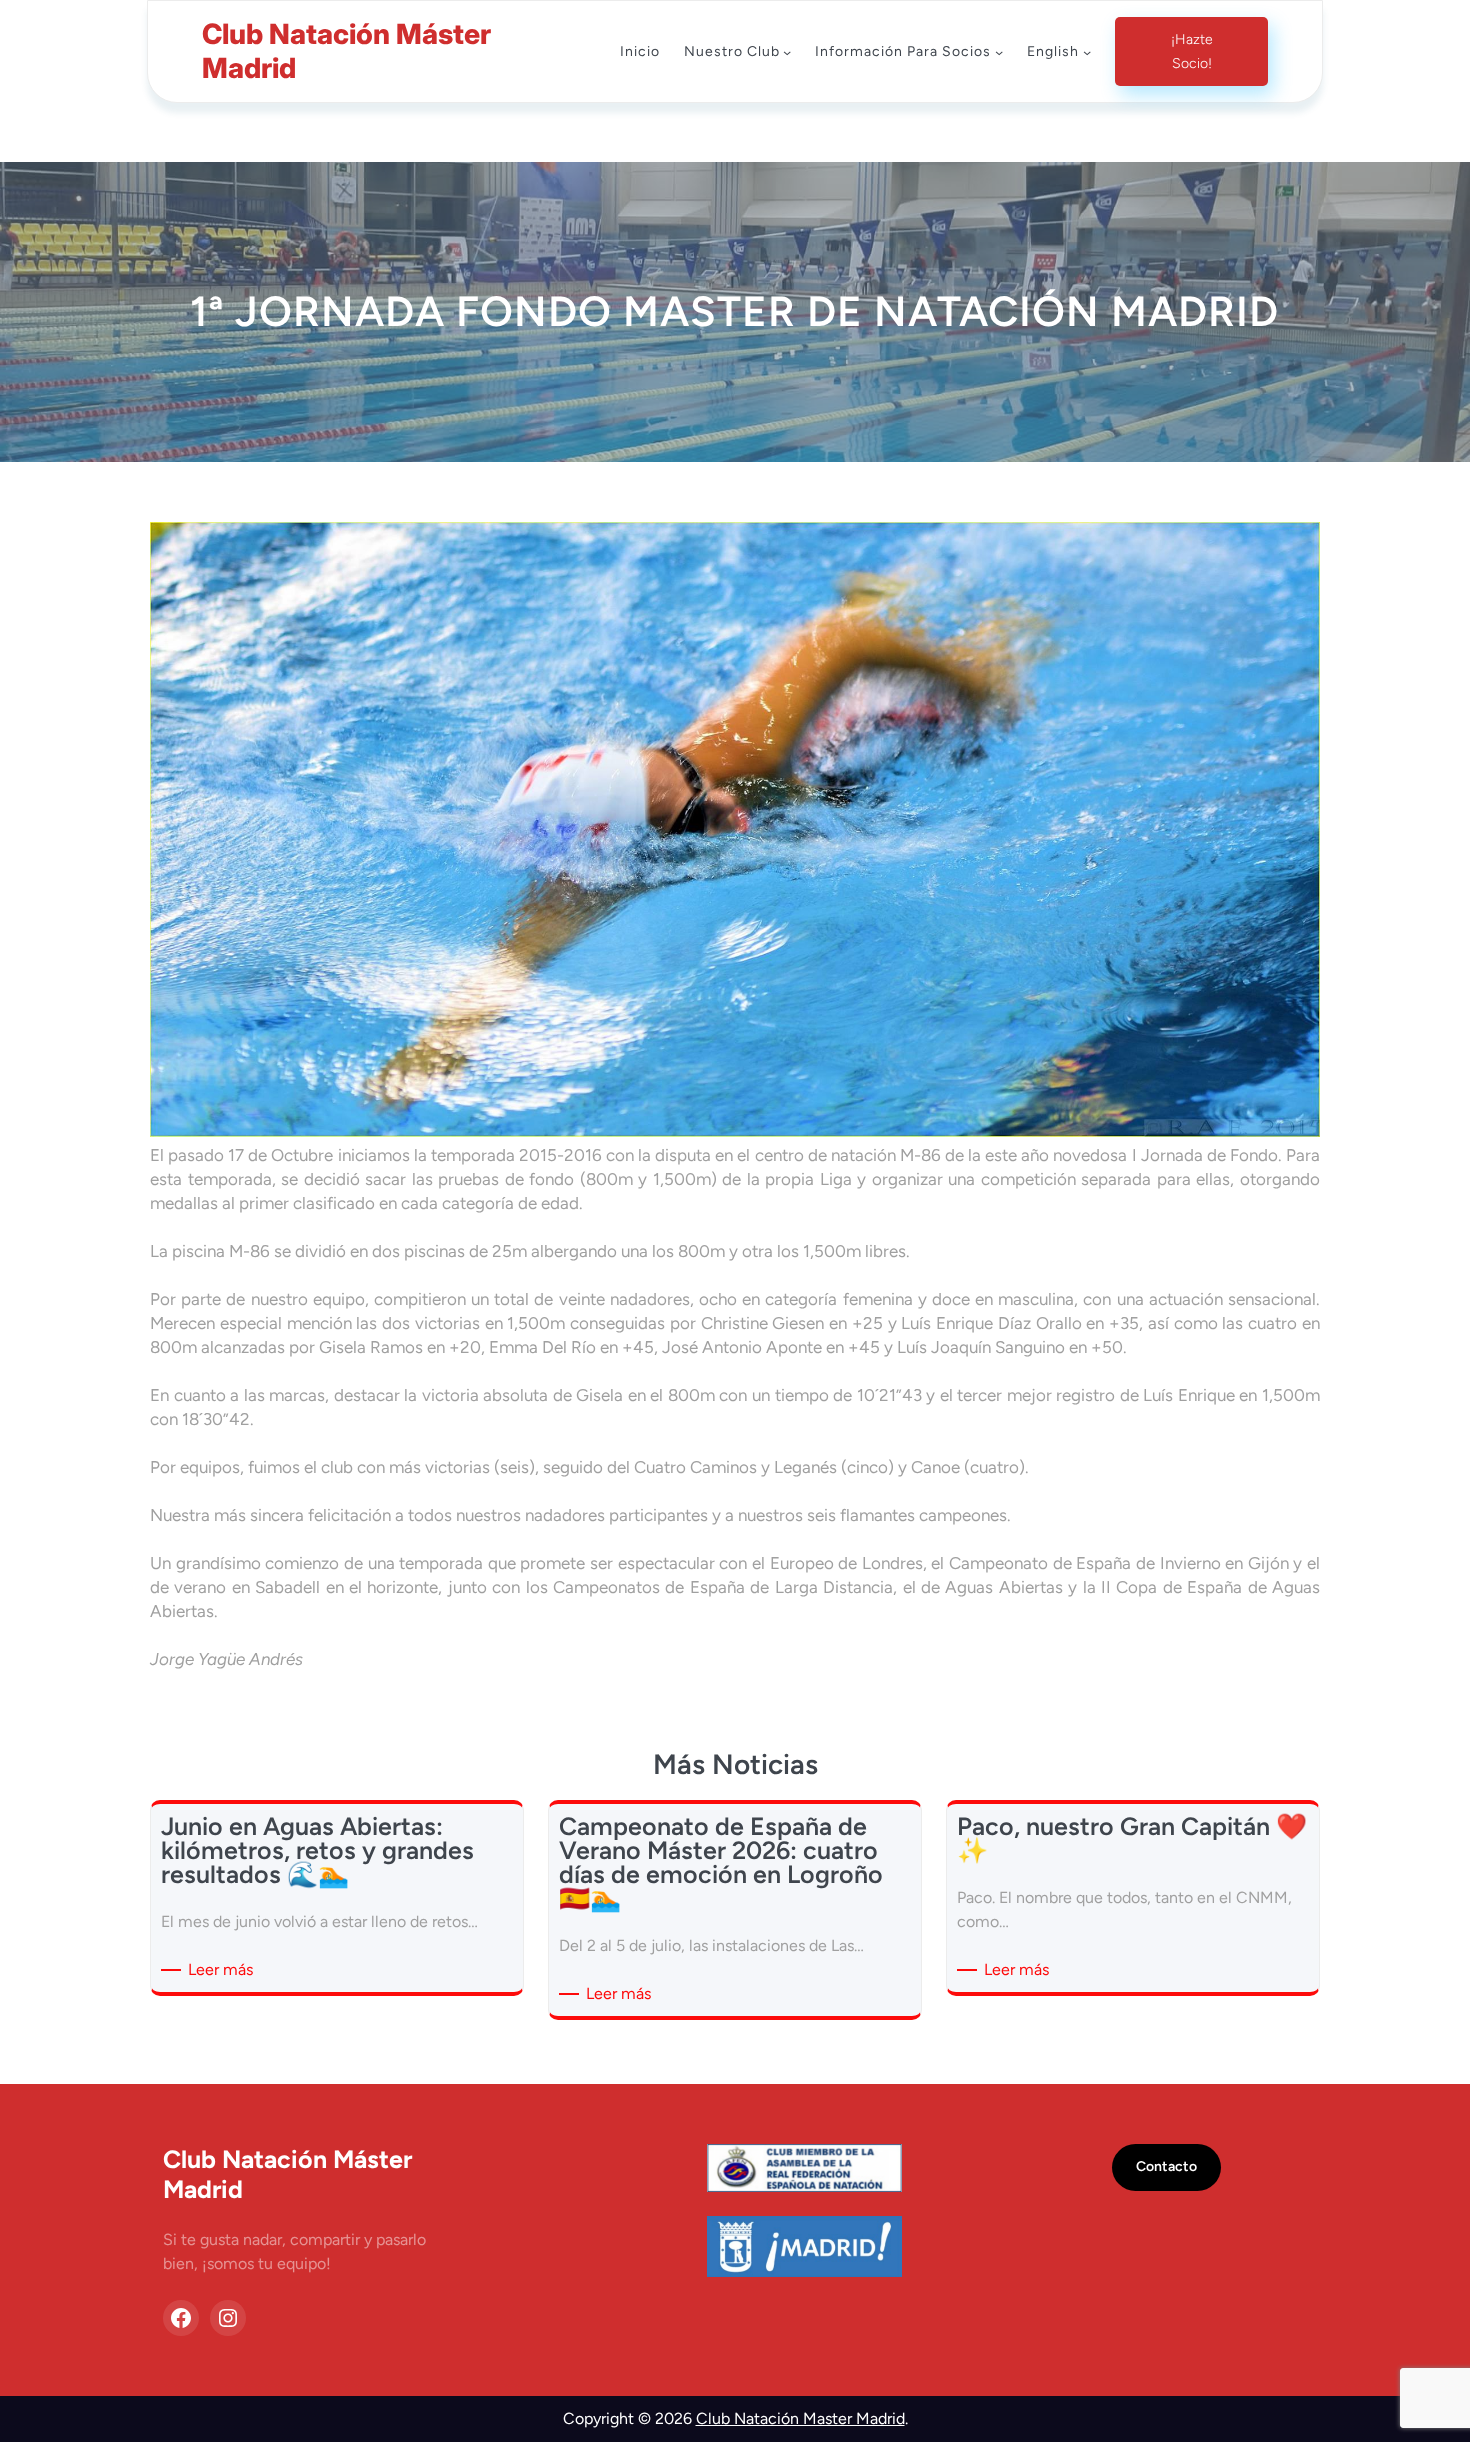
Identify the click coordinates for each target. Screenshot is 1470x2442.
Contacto (1166, 2166)
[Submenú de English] (1087, 52)
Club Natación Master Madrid (800, 2418)
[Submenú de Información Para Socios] (999, 52)
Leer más (224, 1970)
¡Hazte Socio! (1192, 51)
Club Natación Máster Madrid (346, 51)
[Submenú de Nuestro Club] (787, 52)
